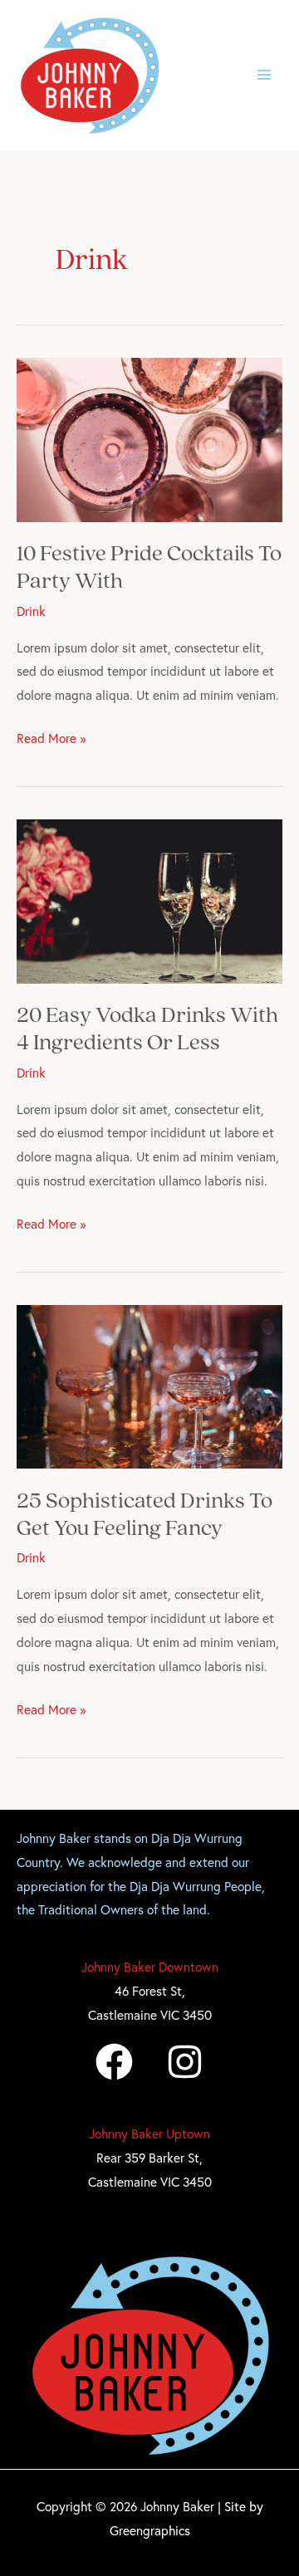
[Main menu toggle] (265, 75)
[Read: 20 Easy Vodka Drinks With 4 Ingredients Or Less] (149, 899)
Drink (31, 611)
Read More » (51, 736)
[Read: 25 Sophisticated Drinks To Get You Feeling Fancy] (149, 1385)
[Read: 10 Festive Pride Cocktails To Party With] (149, 437)
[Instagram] (185, 2062)
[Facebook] (114, 2062)
